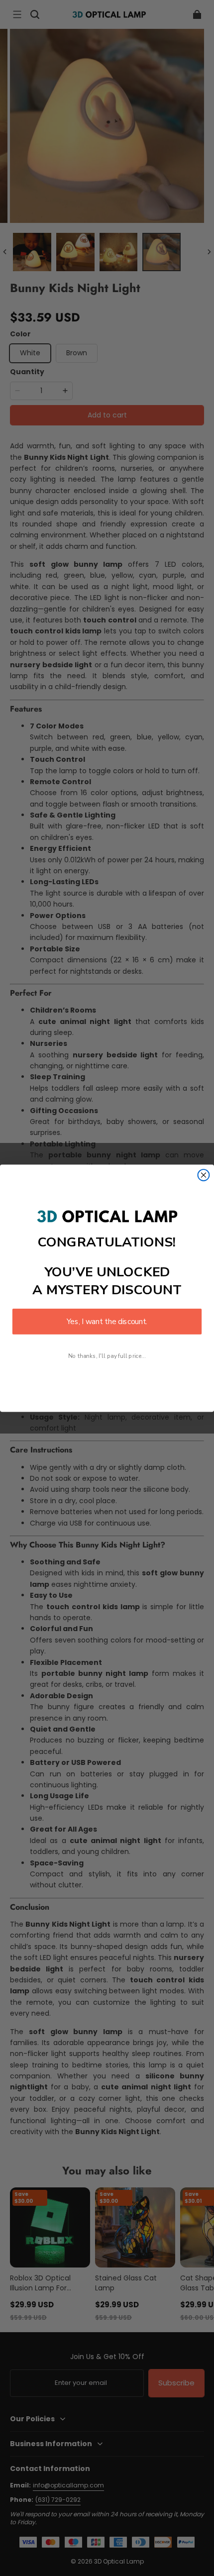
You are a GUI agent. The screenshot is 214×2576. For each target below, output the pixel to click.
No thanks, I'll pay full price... (107, 1356)
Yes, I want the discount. (107, 1321)
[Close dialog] (204, 1175)
